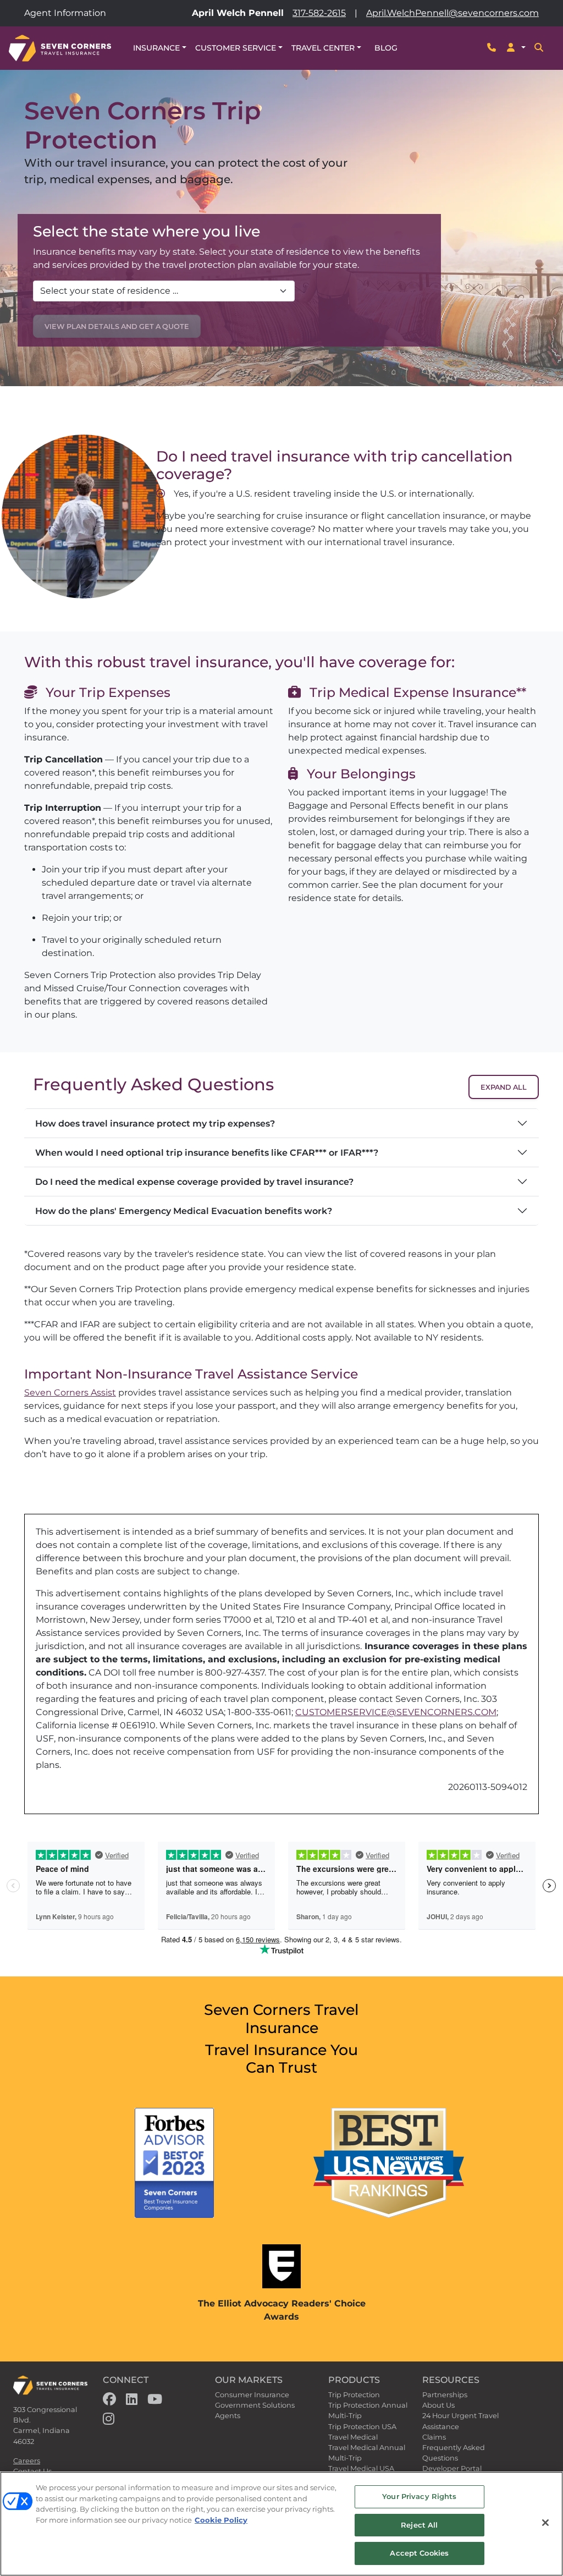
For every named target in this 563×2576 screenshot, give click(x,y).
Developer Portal (452, 2468)
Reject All (419, 2525)
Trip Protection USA (362, 2427)
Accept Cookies (419, 2553)
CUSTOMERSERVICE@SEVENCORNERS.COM (396, 1712)
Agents (228, 2416)
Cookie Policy (221, 2520)
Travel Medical (353, 2437)
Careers (27, 2461)
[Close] (545, 2523)
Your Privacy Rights (419, 2496)
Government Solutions (255, 2405)
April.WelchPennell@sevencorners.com (452, 13)
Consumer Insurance (252, 2395)
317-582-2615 (319, 13)
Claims (434, 2437)
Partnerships (445, 2395)
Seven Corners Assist (70, 1393)
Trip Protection (354, 2395)
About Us (438, 2405)
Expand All (504, 1087)
